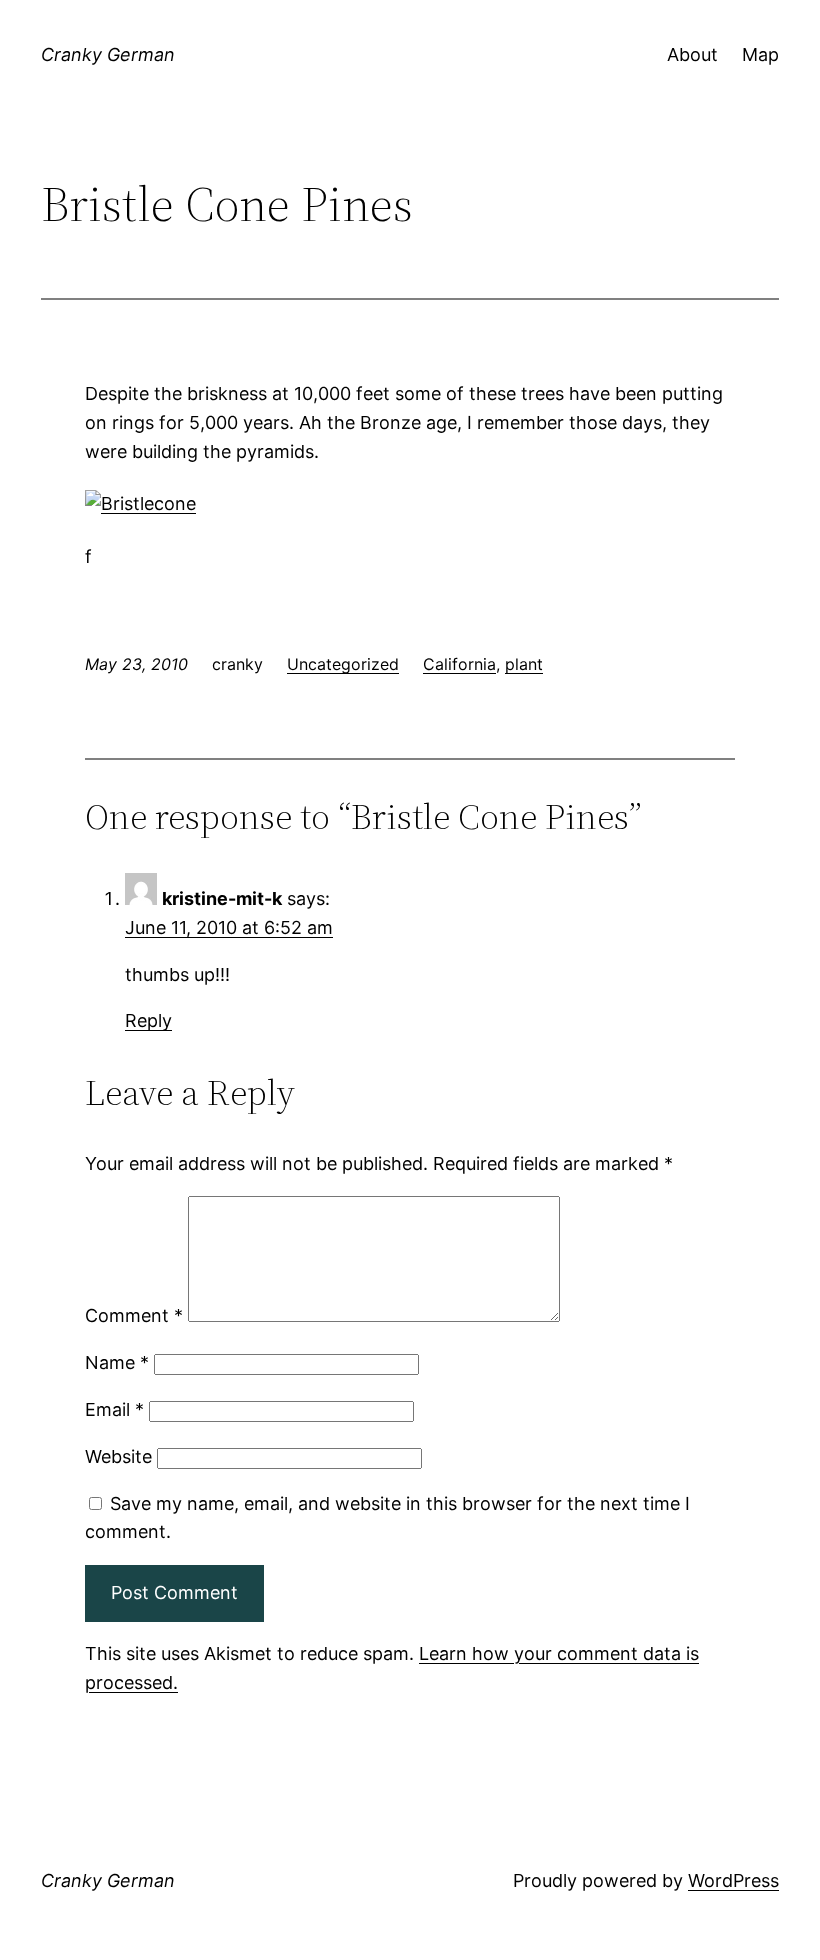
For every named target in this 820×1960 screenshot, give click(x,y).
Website (118, 1456)
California (459, 664)
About (692, 54)
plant (524, 664)
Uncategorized (343, 664)
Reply (148, 1020)
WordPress (733, 1880)
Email (114, 1409)
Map (760, 54)
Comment (134, 1315)
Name (117, 1362)
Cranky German (108, 54)
